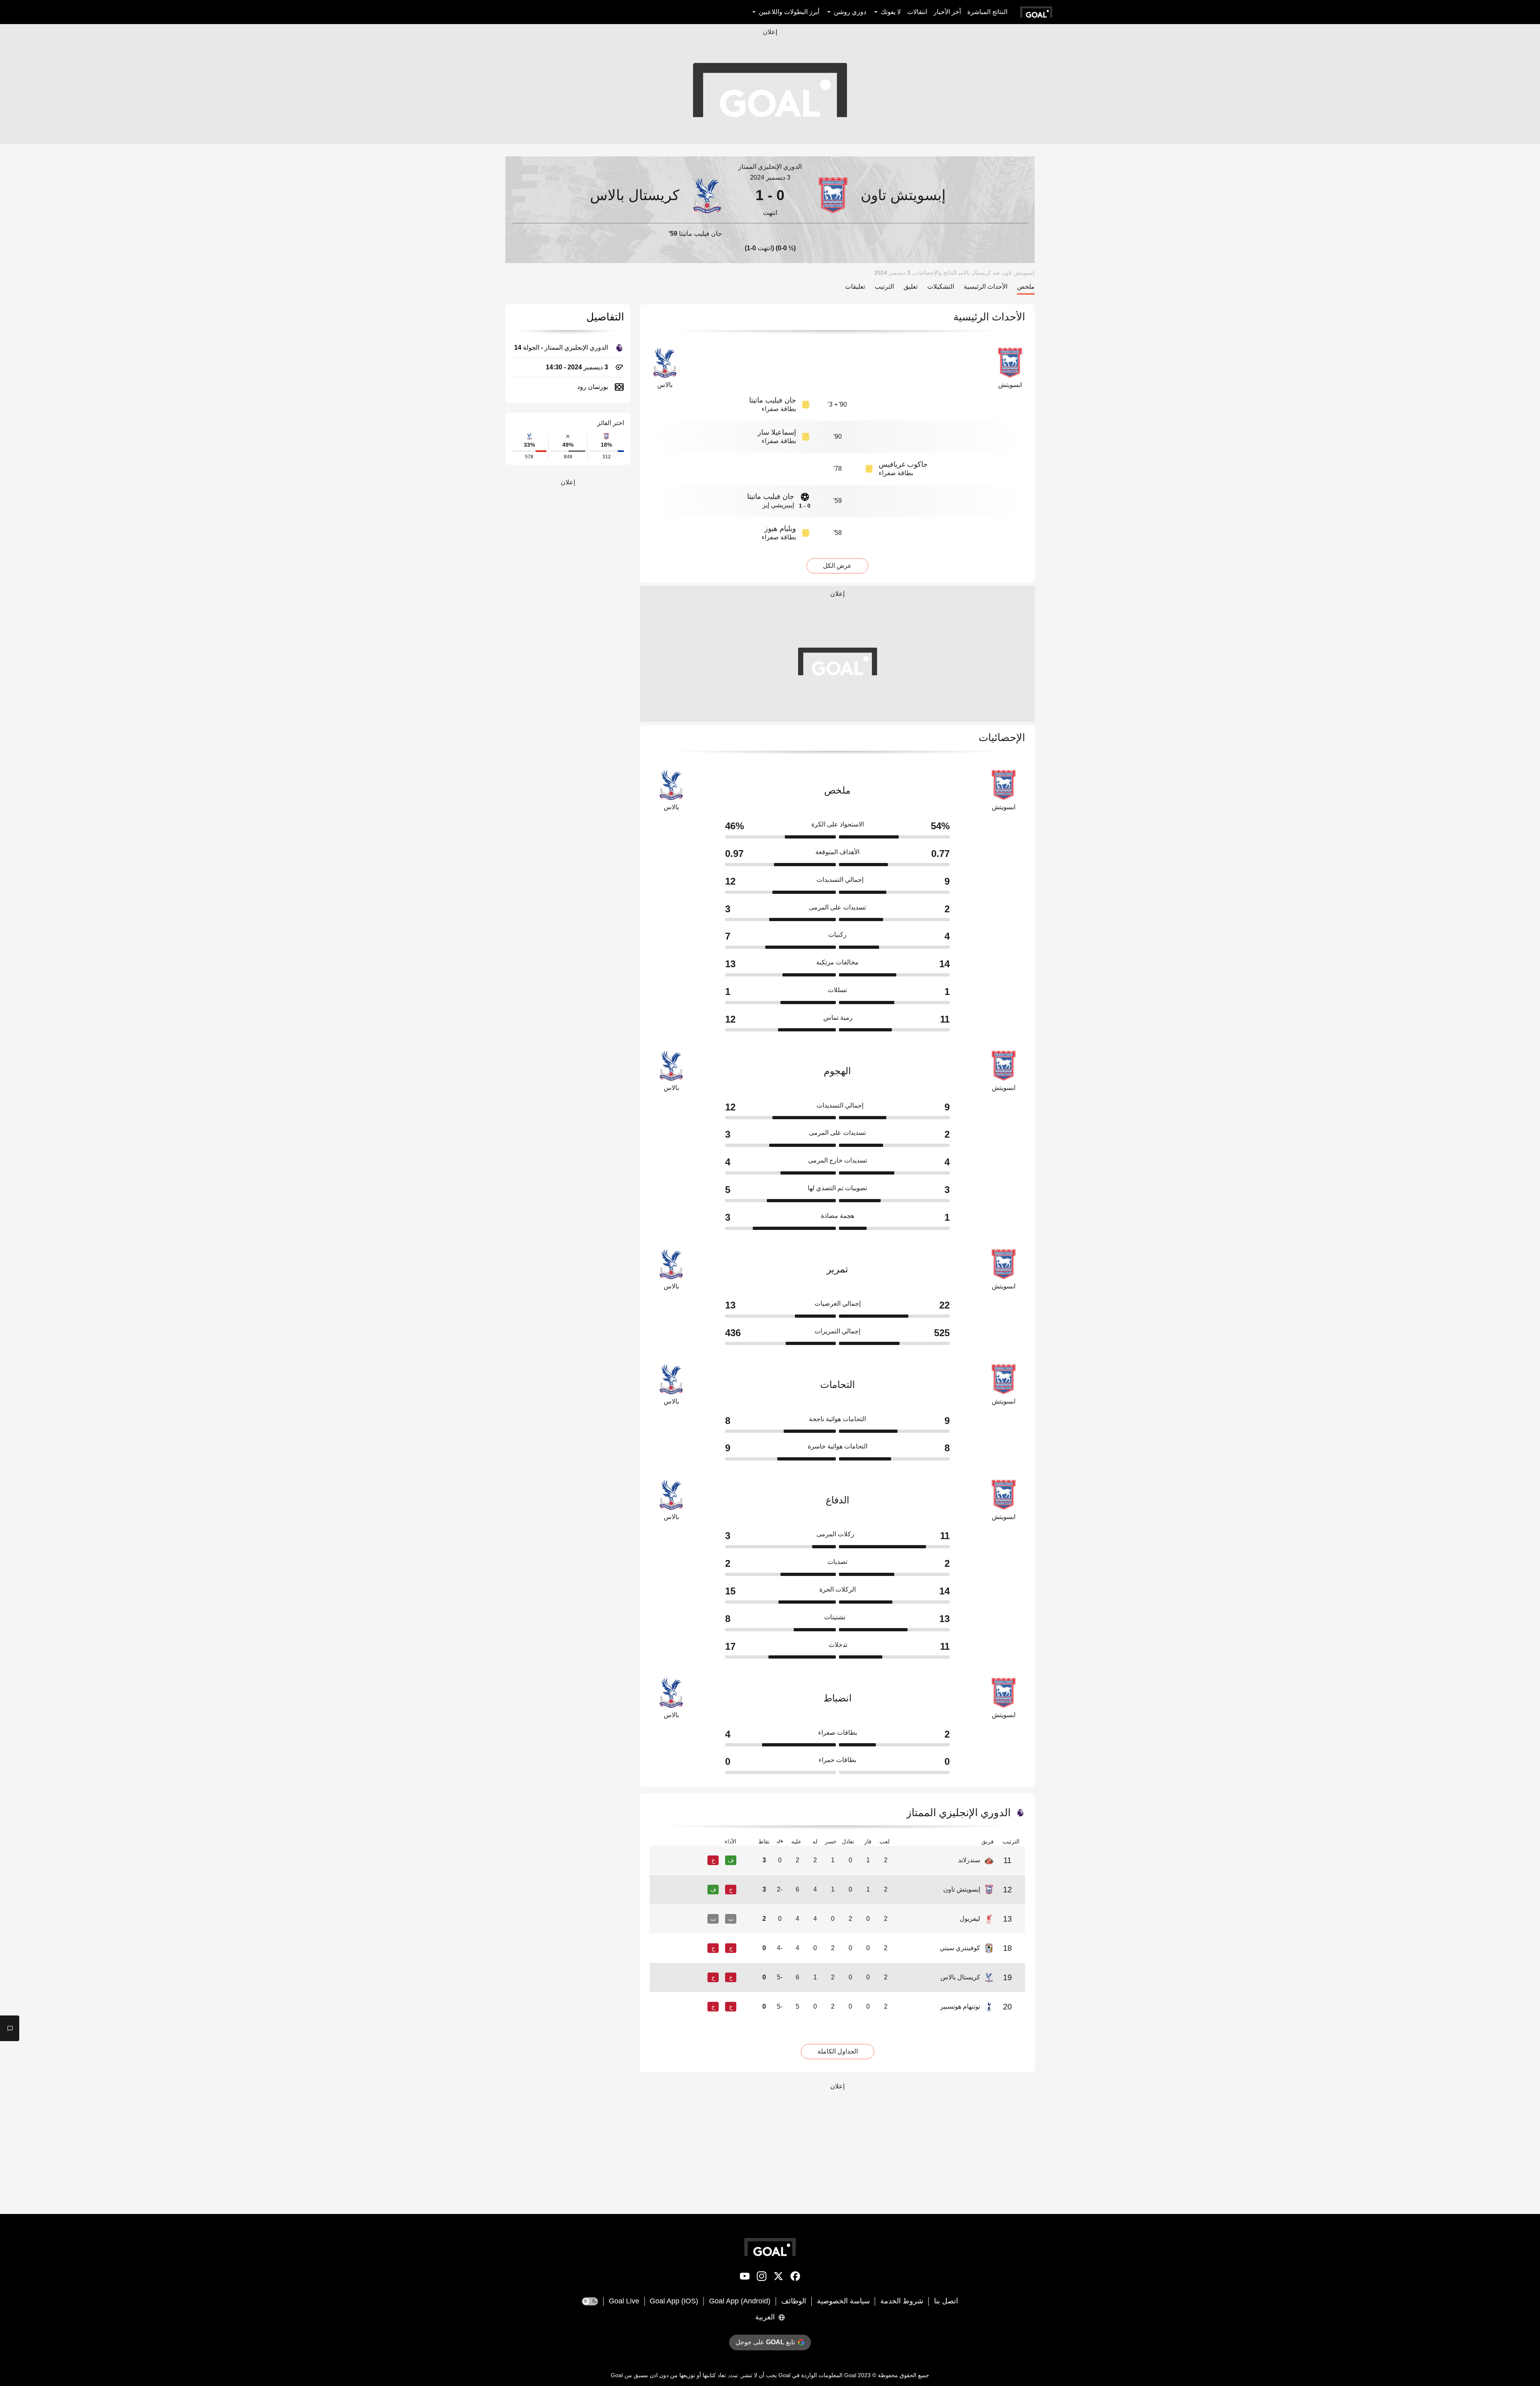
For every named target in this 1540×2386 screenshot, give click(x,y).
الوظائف (794, 2301)
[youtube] (745, 2278)
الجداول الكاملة (838, 2051)
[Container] (922, 195)
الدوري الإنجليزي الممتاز (770, 167)
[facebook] (795, 2278)
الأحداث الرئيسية (986, 287)
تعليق (911, 287)
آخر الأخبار (947, 12)
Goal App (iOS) (674, 2301)
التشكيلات (941, 287)
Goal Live (624, 2301)
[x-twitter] (778, 2278)
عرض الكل (837, 566)
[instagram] (762, 2278)
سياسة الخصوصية (843, 2301)
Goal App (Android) (740, 2301)
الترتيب (884, 287)
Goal (850, 2375)
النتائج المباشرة (987, 12)
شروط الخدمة (902, 2301)
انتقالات (917, 12)
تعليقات (855, 287)
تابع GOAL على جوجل (765, 2342)
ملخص (1026, 287)
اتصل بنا (946, 2301)
